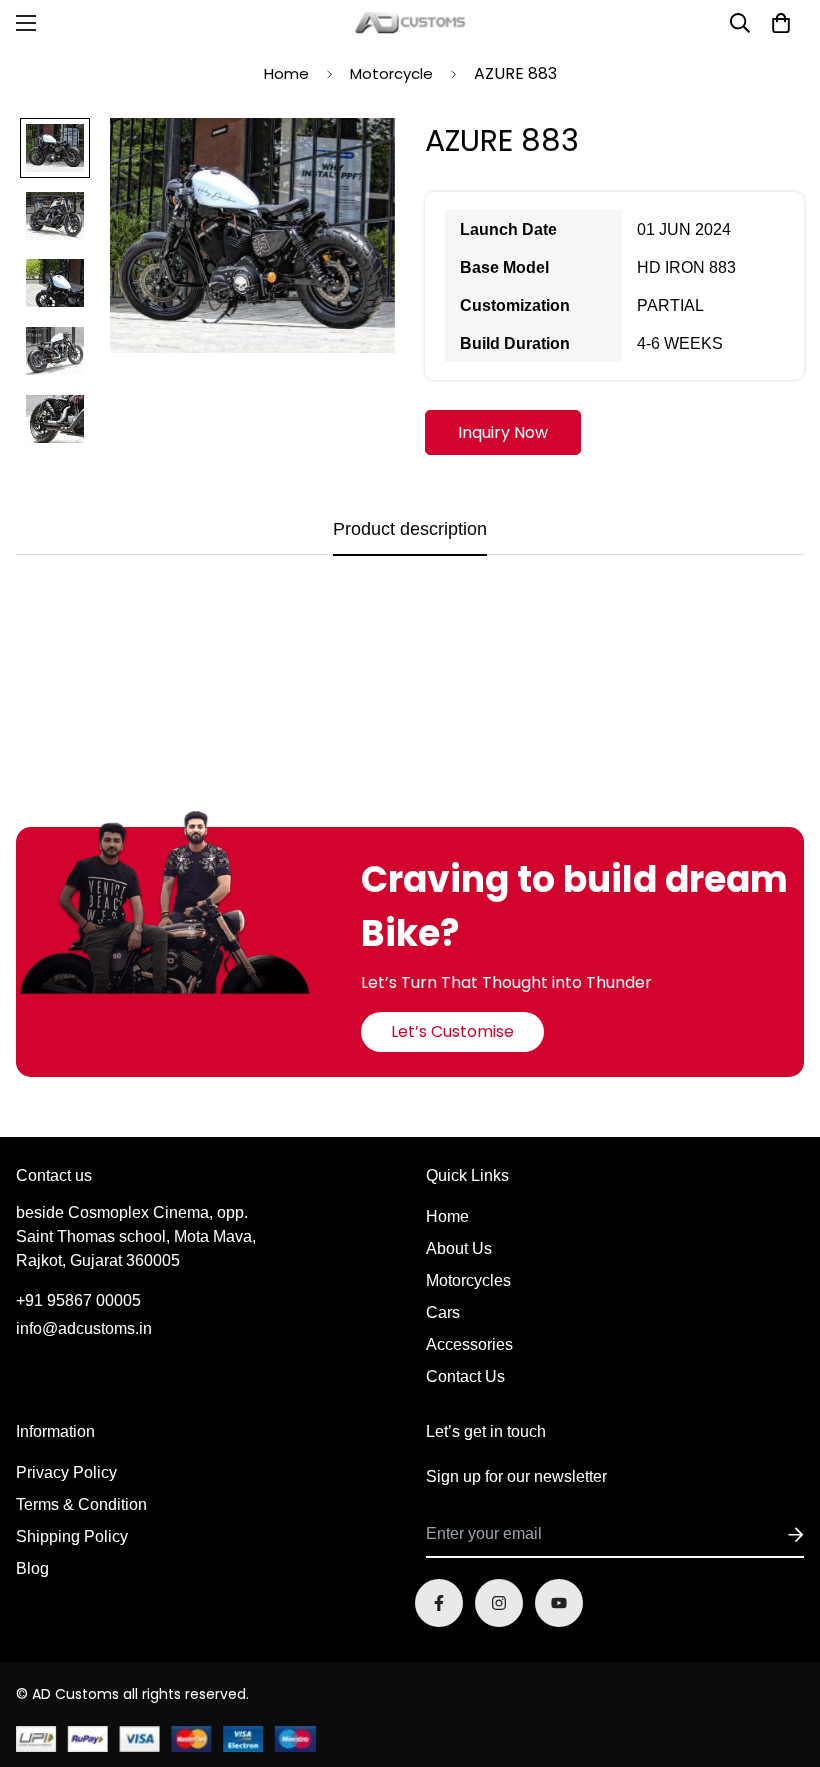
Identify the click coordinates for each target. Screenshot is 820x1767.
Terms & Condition (81, 1504)
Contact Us (465, 1376)
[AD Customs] (410, 23)
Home (286, 73)
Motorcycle (391, 73)
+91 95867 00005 (78, 1300)
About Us (459, 1248)
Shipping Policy (72, 1536)
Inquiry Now (503, 432)
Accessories (469, 1344)
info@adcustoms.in (84, 1328)
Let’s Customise (452, 1031)
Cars (443, 1312)
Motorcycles (468, 1280)
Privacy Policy (66, 1472)
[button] (781, 23)
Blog (32, 1568)
